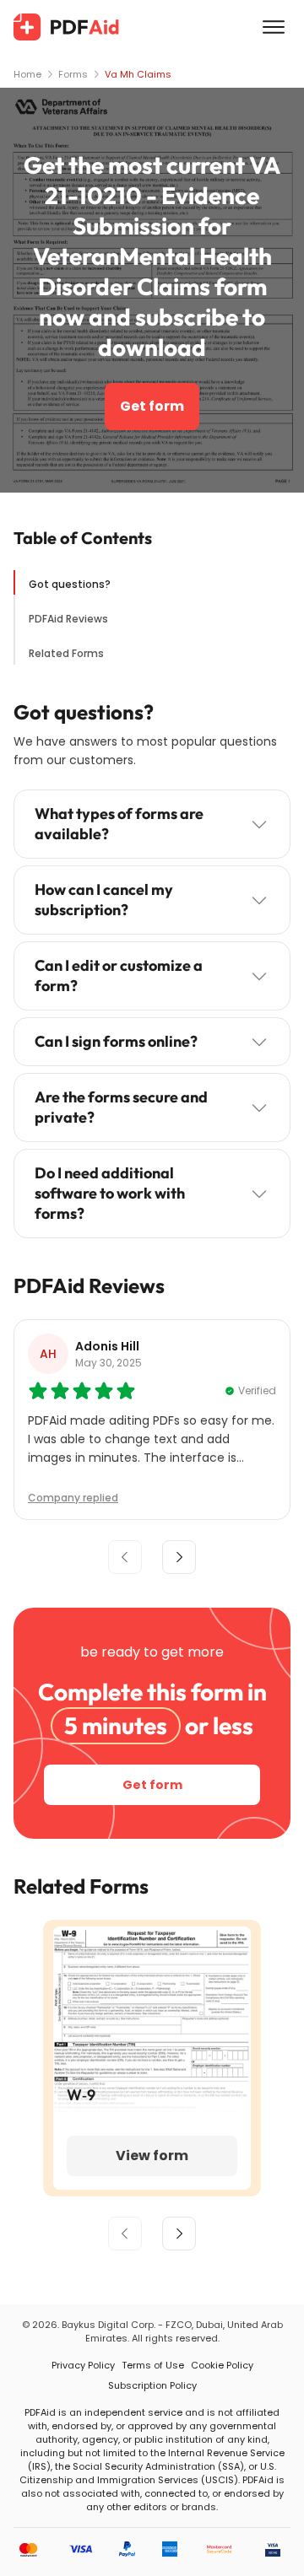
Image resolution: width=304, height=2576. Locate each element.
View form (152, 2156)
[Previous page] (125, 2234)
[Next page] (179, 2234)
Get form (152, 406)
